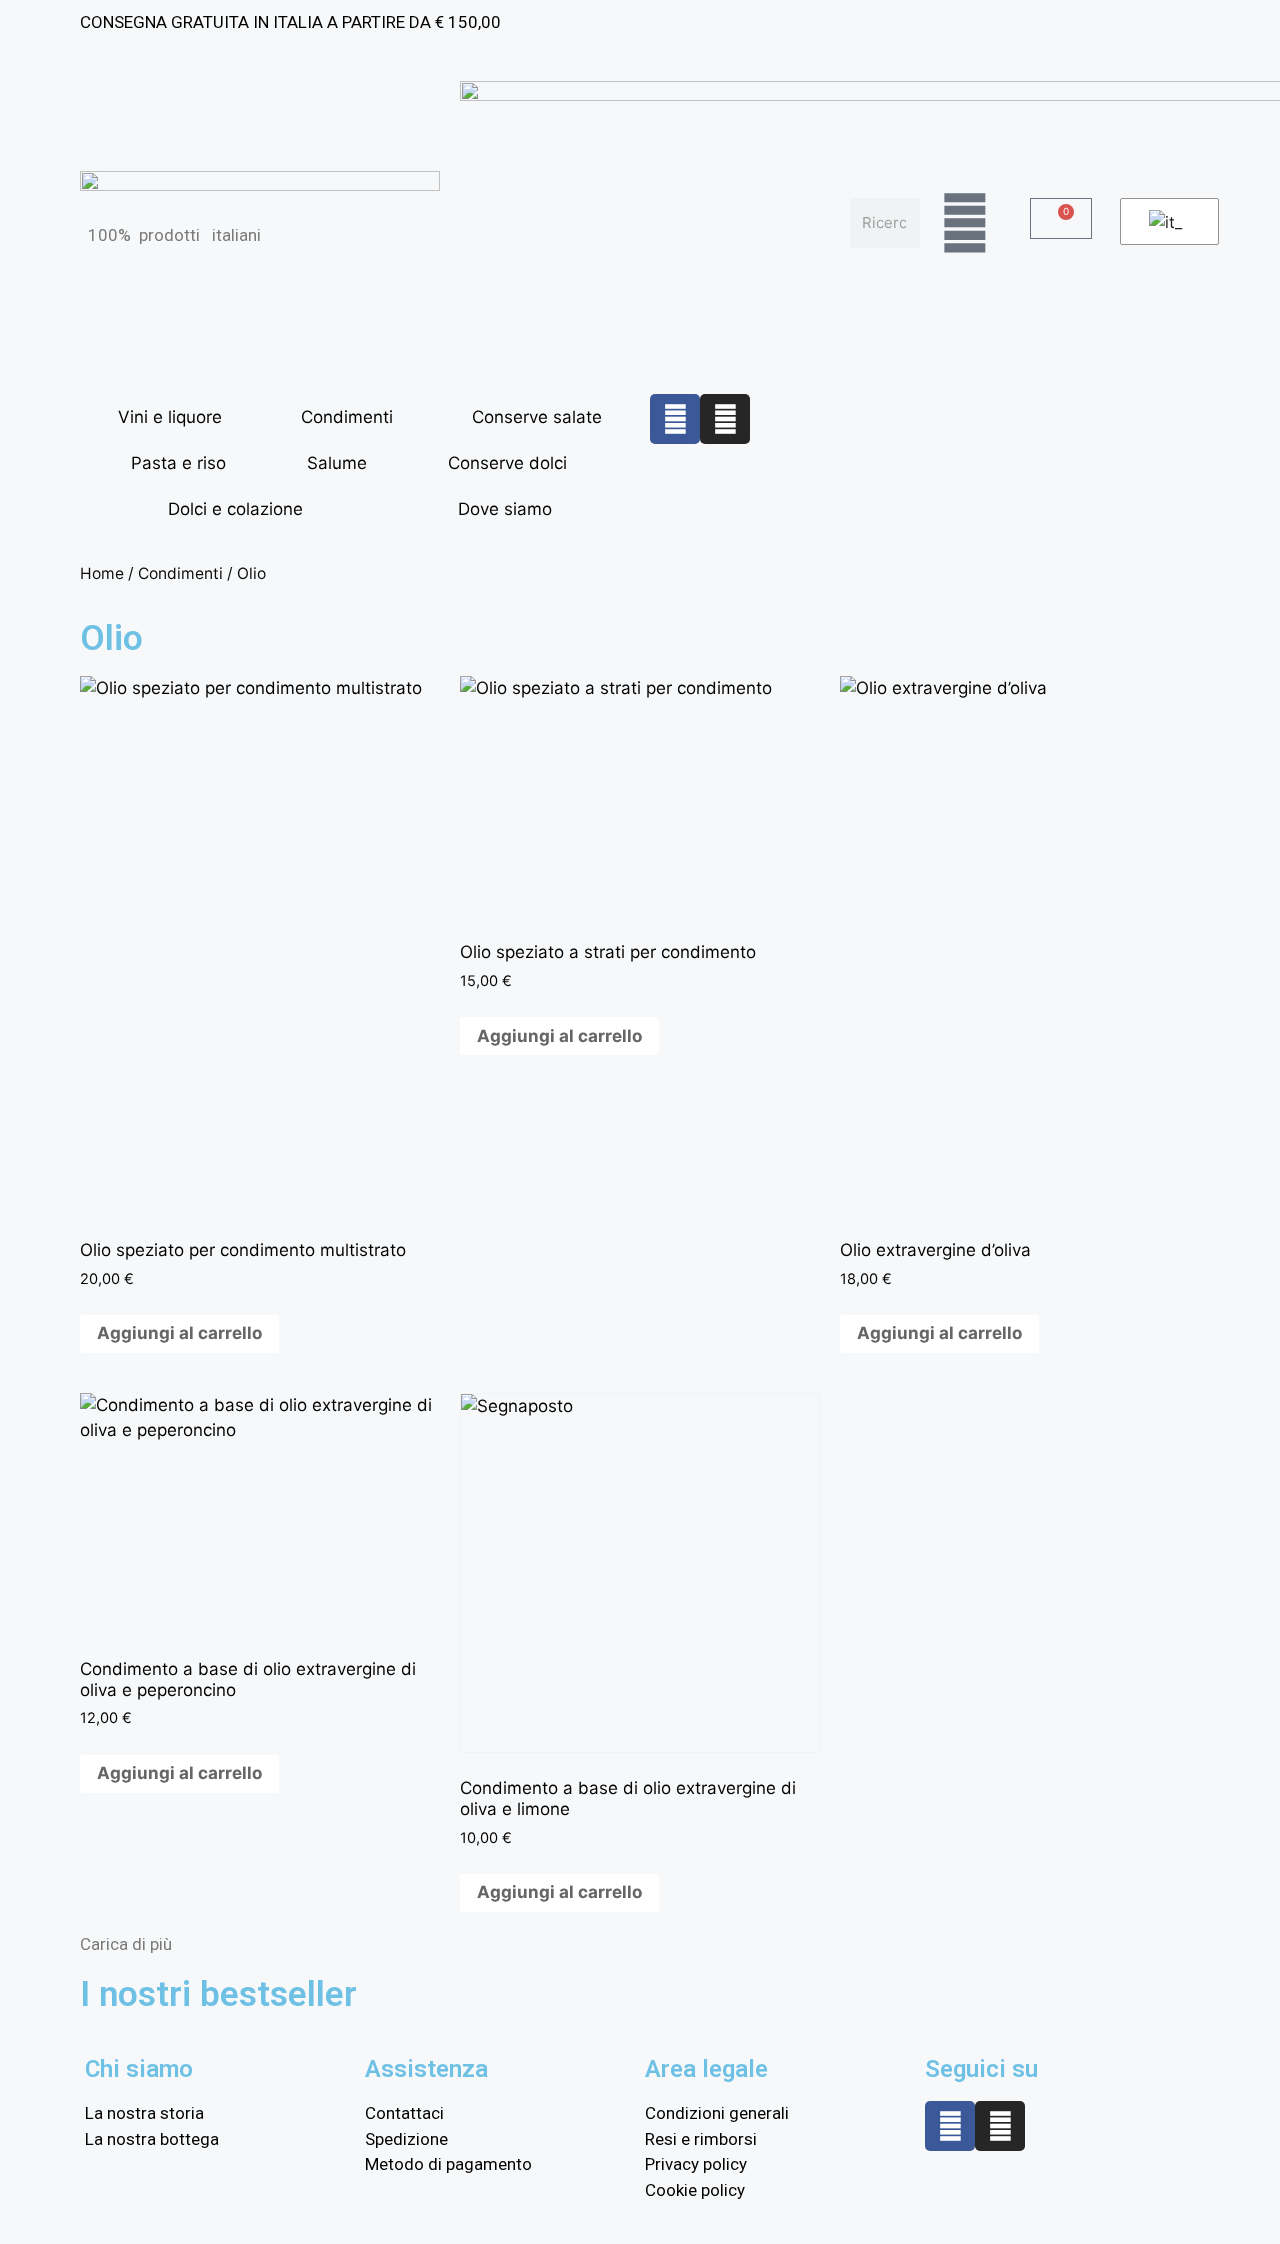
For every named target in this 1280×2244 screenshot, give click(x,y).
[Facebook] (675, 419)
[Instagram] (725, 419)
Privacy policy (696, 2164)
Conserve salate (537, 417)
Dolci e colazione (235, 509)
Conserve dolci (507, 463)
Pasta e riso (178, 463)
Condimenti (347, 417)
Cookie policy (695, 2190)
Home (102, 573)
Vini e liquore (170, 417)
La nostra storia (144, 2113)
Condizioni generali (717, 2113)
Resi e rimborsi (701, 2139)
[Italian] (1166, 222)
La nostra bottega (152, 2139)
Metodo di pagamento (448, 2164)
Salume (337, 463)
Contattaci (404, 2113)
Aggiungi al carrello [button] (179, 1333)
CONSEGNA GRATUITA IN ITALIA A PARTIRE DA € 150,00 (290, 22)
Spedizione (406, 2139)
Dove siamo (505, 509)
